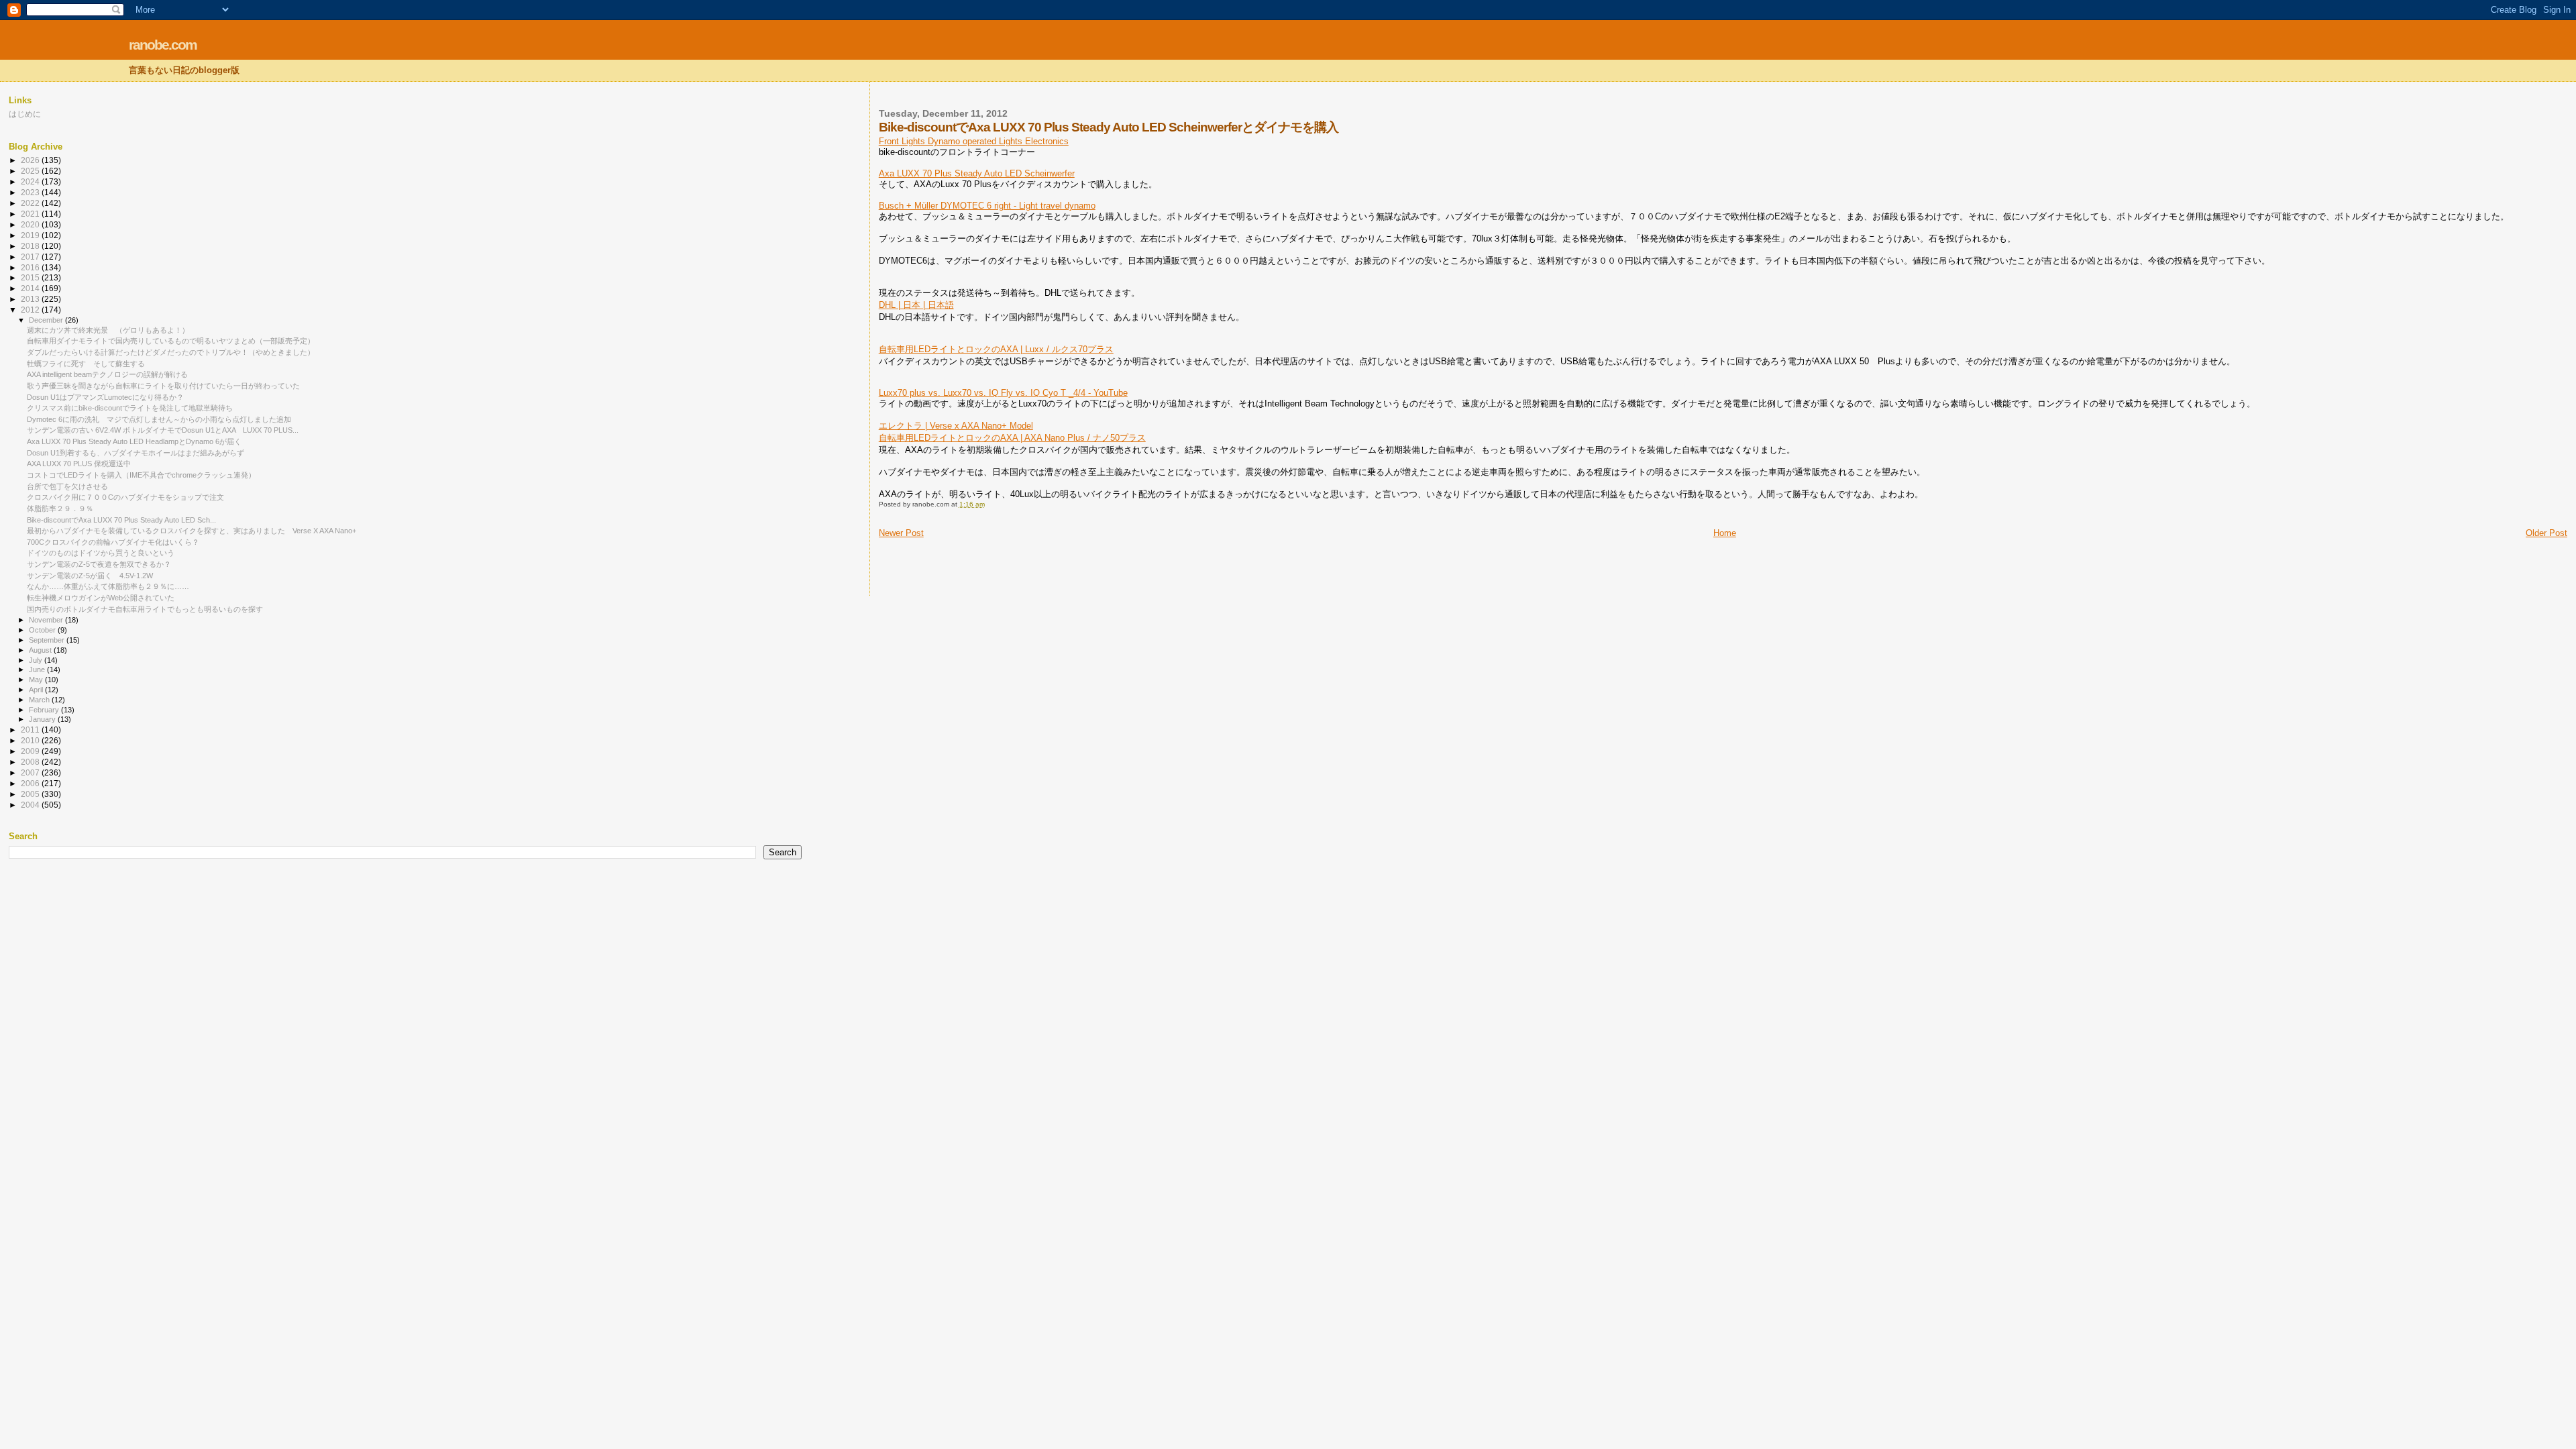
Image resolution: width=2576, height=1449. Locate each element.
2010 (31, 740)
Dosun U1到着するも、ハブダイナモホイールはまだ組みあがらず (136, 453)
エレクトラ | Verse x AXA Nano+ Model (956, 426)
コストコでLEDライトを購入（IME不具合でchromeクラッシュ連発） (141, 475)
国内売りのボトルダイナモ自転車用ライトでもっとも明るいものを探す (145, 609)
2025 (31, 171)
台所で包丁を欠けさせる (67, 486)
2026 (31, 160)
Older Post (2546, 533)
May (37, 680)
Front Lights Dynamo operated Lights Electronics (974, 141)
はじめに (25, 114)
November (47, 620)
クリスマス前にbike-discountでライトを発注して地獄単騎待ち (130, 408)
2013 (31, 299)
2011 (31, 730)
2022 (31, 203)
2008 (31, 762)
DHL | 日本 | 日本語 (916, 305)
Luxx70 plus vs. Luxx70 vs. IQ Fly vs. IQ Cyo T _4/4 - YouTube (1003, 393)
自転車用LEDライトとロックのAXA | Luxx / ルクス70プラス (996, 349)
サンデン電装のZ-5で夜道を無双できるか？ (99, 564)
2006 (31, 783)
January (43, 719)
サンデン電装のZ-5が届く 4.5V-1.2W (90, 576)
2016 (31, 267)
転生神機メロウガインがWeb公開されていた (101, 598)
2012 (31, 310)
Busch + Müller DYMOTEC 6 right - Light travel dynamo (987, 206)
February (45, 710)
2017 (31, 257)
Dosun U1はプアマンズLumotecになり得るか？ (105, 397)
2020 (31, 224)
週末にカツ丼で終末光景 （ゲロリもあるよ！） (108, 330)
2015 (31, 277)
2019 (31, 235)
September (48, 640)
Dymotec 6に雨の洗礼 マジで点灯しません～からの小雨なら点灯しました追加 (159, 419)
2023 (31, 192)
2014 (31, 288)
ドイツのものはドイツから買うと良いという (101, 553)
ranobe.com (163, 45)
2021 (31, 214)
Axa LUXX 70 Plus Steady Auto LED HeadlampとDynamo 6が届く (134, 441)
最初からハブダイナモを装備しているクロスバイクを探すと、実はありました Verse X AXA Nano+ (192, 531)
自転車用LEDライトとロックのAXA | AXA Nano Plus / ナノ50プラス (1012, 438)
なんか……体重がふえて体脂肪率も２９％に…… (108, 586)
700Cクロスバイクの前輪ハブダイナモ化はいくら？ (113, 542)
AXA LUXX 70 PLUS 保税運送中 (79, 464)
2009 (31, 751)
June (38, 669)
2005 (31, 794)
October (43, 630)
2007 (31, 772)
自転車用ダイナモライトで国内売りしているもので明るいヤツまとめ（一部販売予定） (171, 341)
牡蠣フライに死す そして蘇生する (86, 364)
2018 (31, 246)
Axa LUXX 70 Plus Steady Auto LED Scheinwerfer (977, 173)
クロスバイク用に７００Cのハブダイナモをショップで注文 (125, 497)
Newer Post (901, 533)
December (47, 320)
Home (1725, 533)
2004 (31, 805)
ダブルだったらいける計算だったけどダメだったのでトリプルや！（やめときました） (171, 352)
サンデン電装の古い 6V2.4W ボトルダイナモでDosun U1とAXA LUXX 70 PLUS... (163, 430)
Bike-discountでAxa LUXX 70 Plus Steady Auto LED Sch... (121, 520)
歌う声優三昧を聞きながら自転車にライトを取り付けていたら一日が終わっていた (163, 386)
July (37, 660)
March (40, 700)
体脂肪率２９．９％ (60, 508)
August (41, 650)
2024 (31, 181)
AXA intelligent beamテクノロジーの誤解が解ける (107, 374)
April (37, 690)
